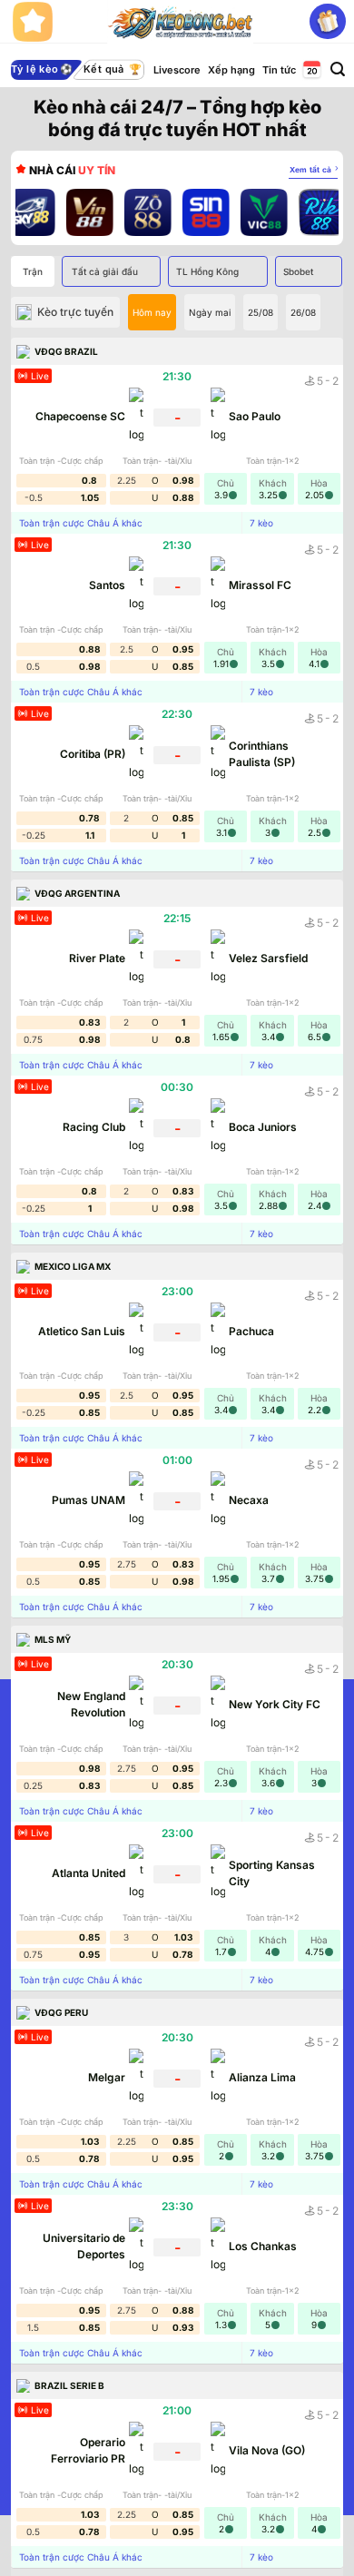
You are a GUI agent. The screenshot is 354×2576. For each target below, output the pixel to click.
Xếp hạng (231, 70)
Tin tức (279, 70)
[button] (338, 69)
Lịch (310, 70)
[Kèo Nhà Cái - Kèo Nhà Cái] (180, 22)
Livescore (177, 70)
